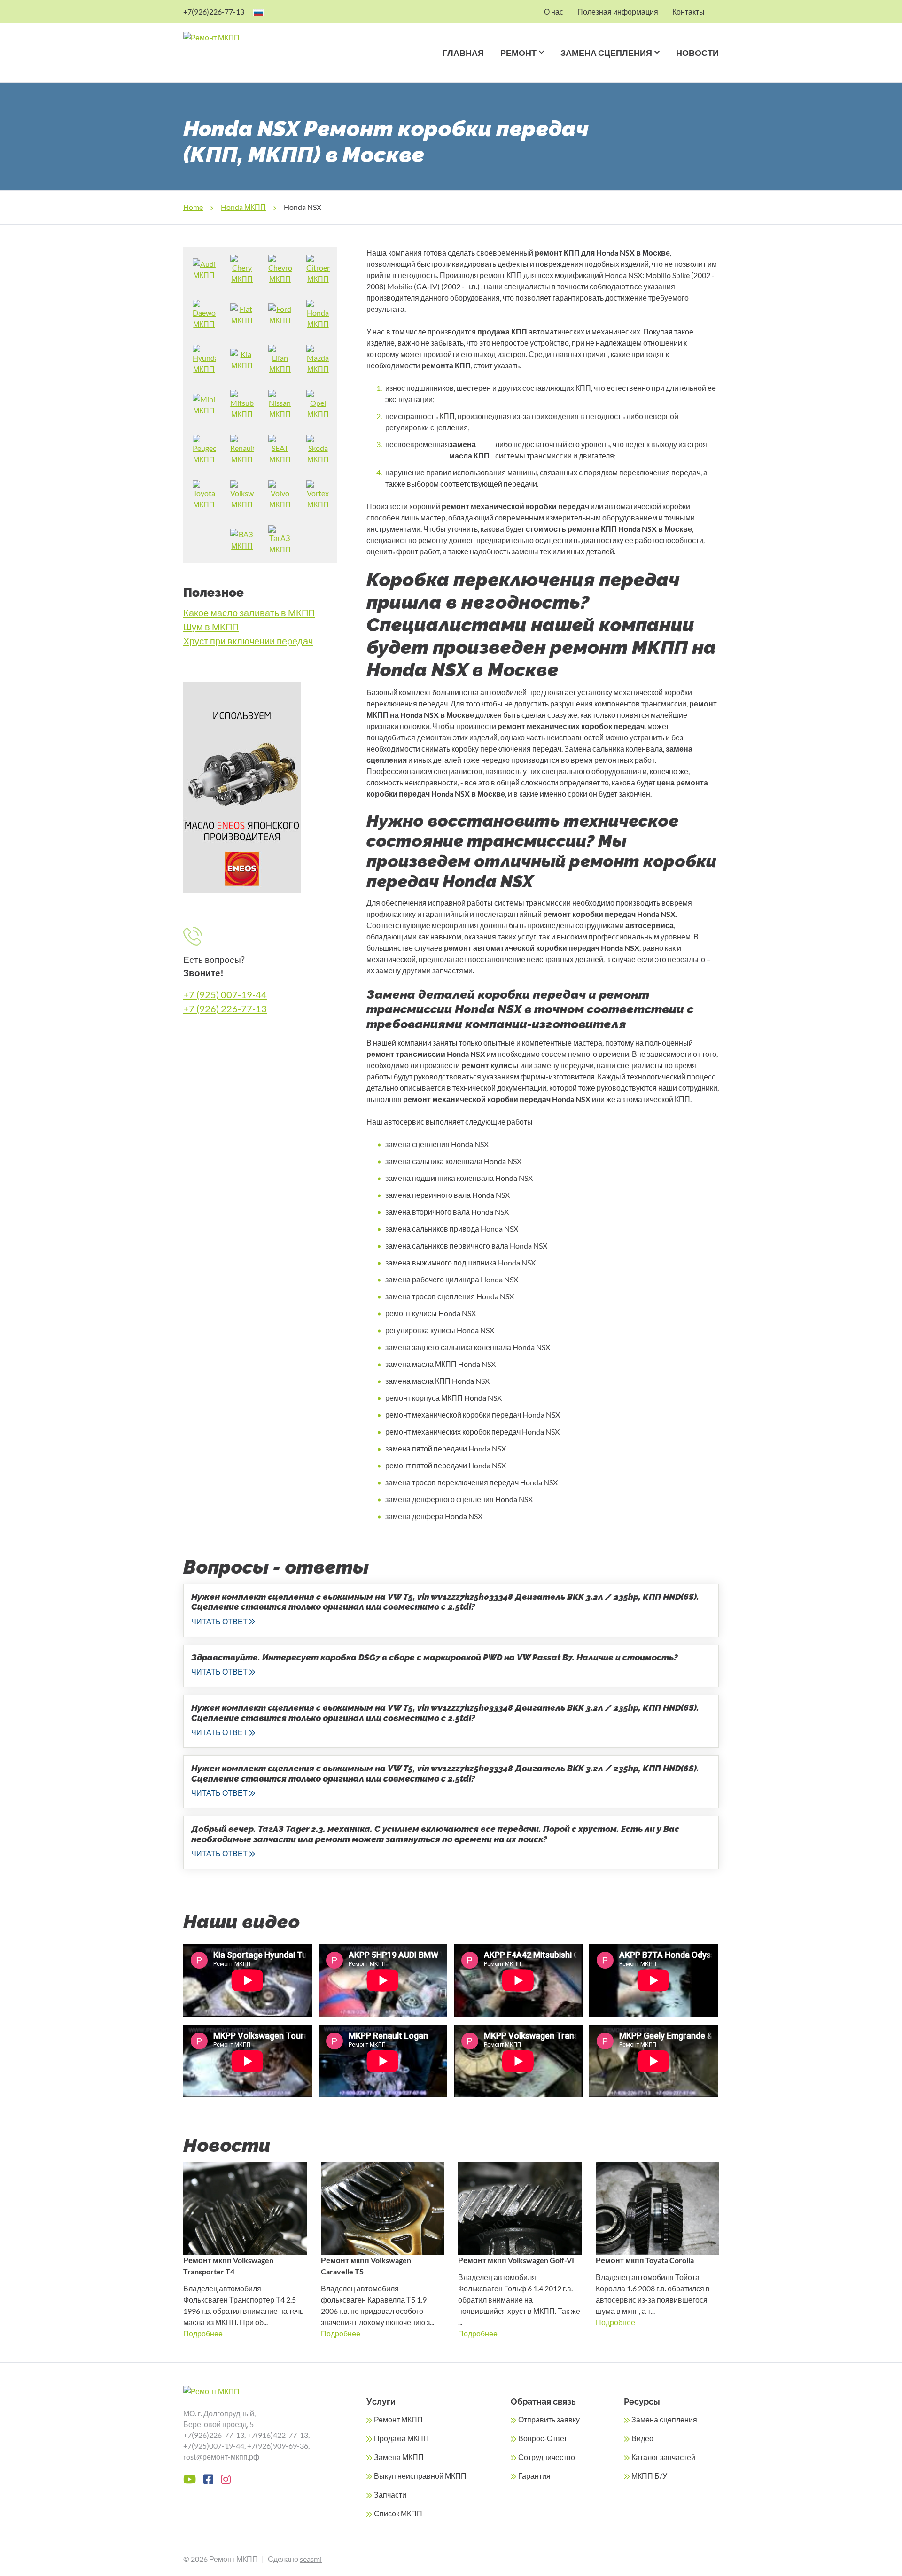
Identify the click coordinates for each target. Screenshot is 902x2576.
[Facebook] (208, 2479)
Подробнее (203, 2333)
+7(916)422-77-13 (278, 2435)
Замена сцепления (606, 53)
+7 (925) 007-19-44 (225, 994)
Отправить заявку (549, 2419)
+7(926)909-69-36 (278, 2446)
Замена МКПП (399, 2457)
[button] (540, 65)
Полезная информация (618, 12)
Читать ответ (219, 1621)
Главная (463, 53)
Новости (697, 53)
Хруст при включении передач (248, 641)
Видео (642, 2438)
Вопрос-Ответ (543, 2438)
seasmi (311, 2559)
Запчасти (390, 2495)
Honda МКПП (243, 207)
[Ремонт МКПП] (248, 38)
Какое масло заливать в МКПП (249, 613)
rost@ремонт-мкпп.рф (221, 2456)
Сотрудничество (547, 2457)
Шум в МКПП (211, 627)
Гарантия (534, 2476)
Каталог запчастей (663, 2457)
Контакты (688, 12)
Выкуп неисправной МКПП (420, 2476)
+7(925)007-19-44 (214, 2446)
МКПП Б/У (649, 2476)
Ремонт (518, 53)
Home (193, 207)
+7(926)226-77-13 (214, 12)
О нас (554, 12)
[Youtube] (190, 2479)
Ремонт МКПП (398, 2419)
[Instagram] (226, 2479)
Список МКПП (398, 2513)
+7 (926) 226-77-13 (225, 1009)
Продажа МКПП (401, 2438)
